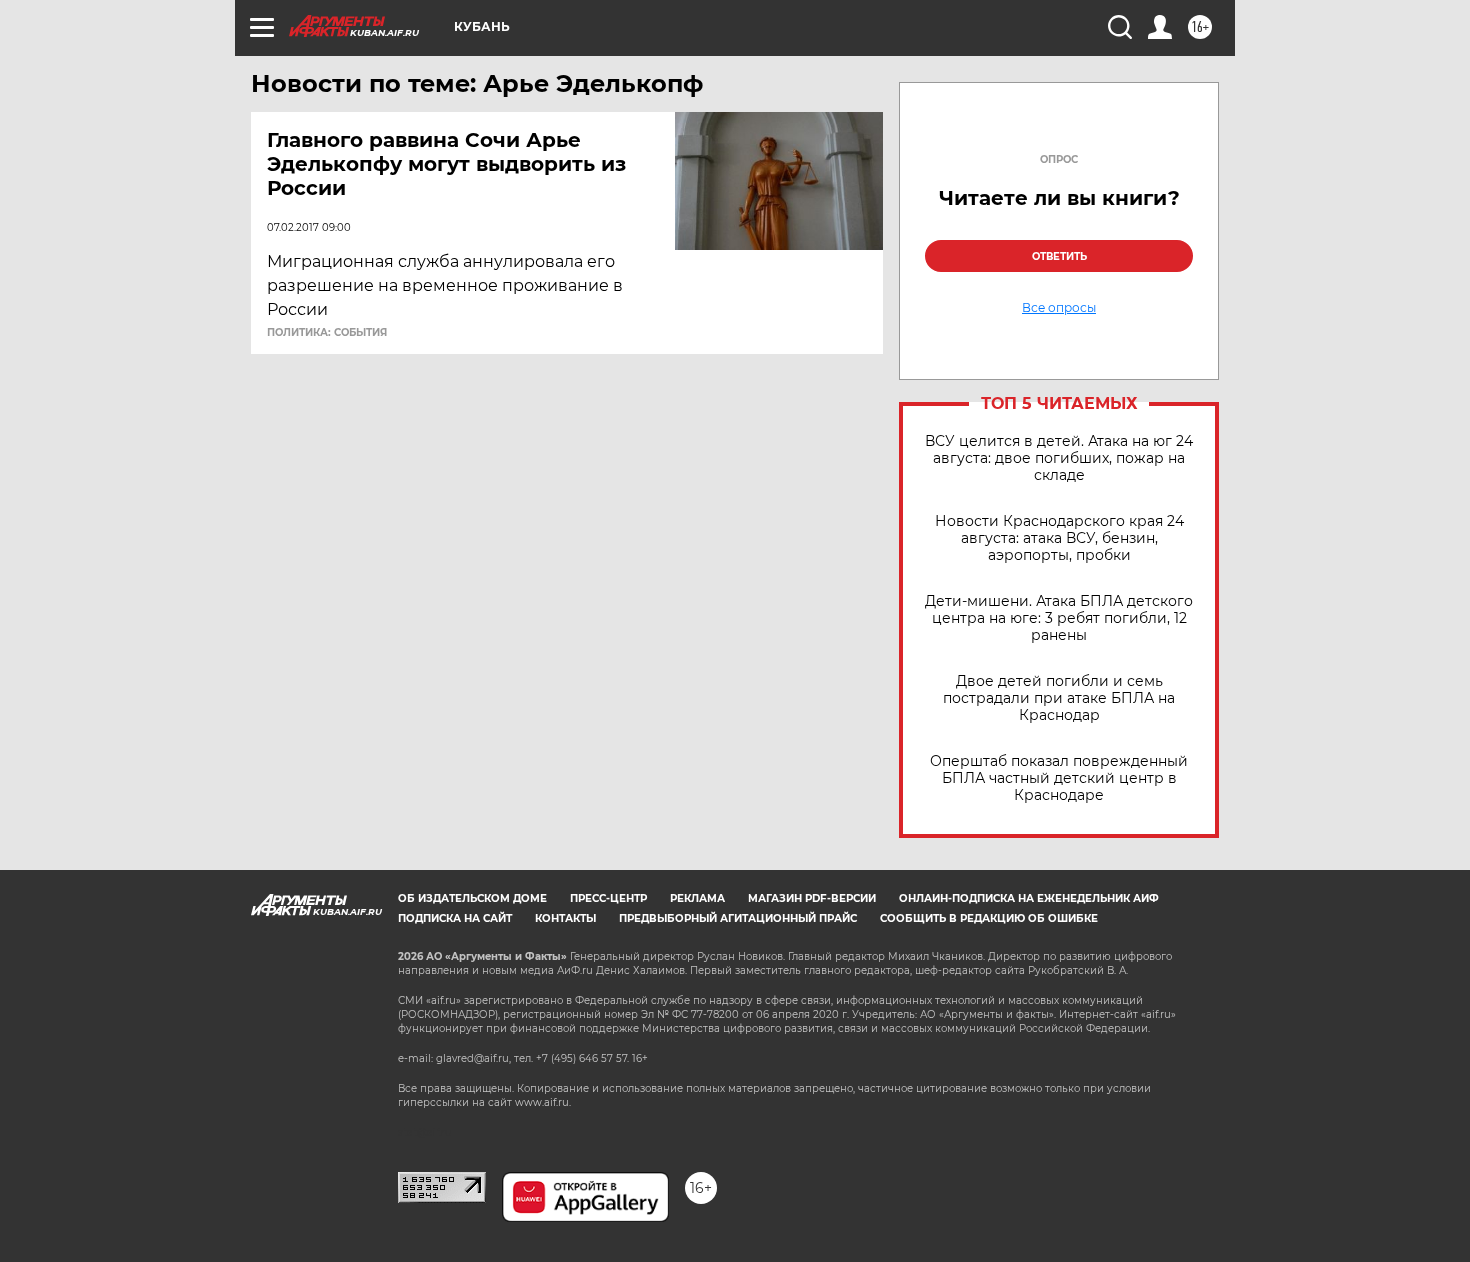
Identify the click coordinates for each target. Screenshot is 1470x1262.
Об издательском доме (472, 898)
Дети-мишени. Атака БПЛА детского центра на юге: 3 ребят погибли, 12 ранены (1059, 618)
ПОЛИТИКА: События (327, 333)
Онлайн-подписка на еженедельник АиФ (1029, 898)
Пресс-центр (608, 898)
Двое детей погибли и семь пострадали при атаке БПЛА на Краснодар (1059, 698)
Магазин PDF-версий (812, 898)
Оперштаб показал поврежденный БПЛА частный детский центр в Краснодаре (1059, 778)
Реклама (697, 898)
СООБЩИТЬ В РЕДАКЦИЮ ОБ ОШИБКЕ (989, 918)
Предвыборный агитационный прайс (738, 918)
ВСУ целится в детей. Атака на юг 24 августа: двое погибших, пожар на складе (1059, 458)
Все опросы (1059, 308)
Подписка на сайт (455, 918)
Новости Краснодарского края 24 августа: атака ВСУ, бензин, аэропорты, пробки (1059, 538)
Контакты (565, 918)
